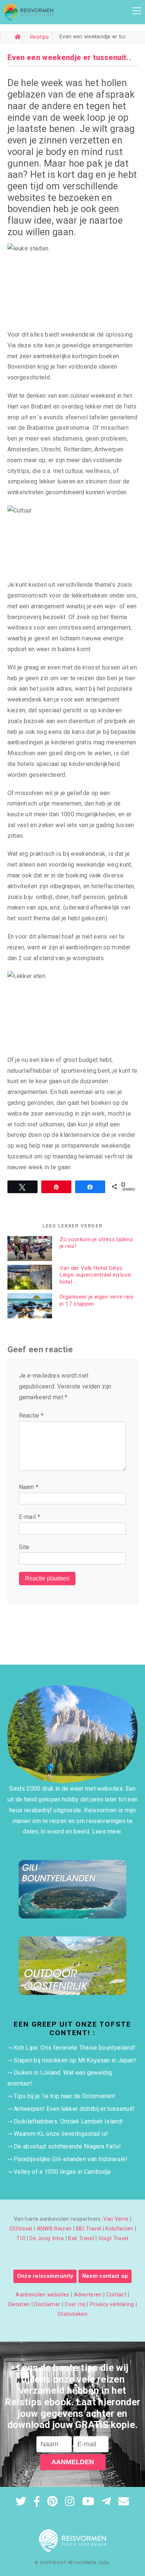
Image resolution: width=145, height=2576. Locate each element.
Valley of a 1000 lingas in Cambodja (62, 2172)
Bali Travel (81, 2238)
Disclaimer (47, 2304)
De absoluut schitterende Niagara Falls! (67, 2146)
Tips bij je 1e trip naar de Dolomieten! (65, 2096)
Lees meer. (107, 1831)
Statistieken (72, 2314)
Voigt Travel (114, 2238)
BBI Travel (88, 2229)
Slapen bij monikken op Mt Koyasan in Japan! (75, 2060)
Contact (116, 2295)
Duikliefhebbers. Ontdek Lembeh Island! (68, 2121)
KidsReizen (119, 2229)
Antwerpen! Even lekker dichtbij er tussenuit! (74, 2109)
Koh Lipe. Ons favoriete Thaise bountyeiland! (75, 2048)
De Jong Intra (46, 2238)
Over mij (75, 2304)
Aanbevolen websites (42, 2295)
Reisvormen (82, 2563)
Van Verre (116, 2219)
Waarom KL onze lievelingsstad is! (61, 2134)
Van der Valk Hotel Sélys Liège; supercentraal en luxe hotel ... (95, 1275)
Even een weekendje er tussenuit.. (70, 57)
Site (24, 1547)
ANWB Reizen (54, 2229)
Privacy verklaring (112, 2304)
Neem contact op (105, 2276)
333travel (21, 2229)
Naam (29, 1487)
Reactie (31, 1415)
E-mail (30, 1517)
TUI (21, 2238)
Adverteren (88, 2295)
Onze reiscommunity (45, 2276)
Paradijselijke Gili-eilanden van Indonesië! (71, 2159)
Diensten (19, 2304)
